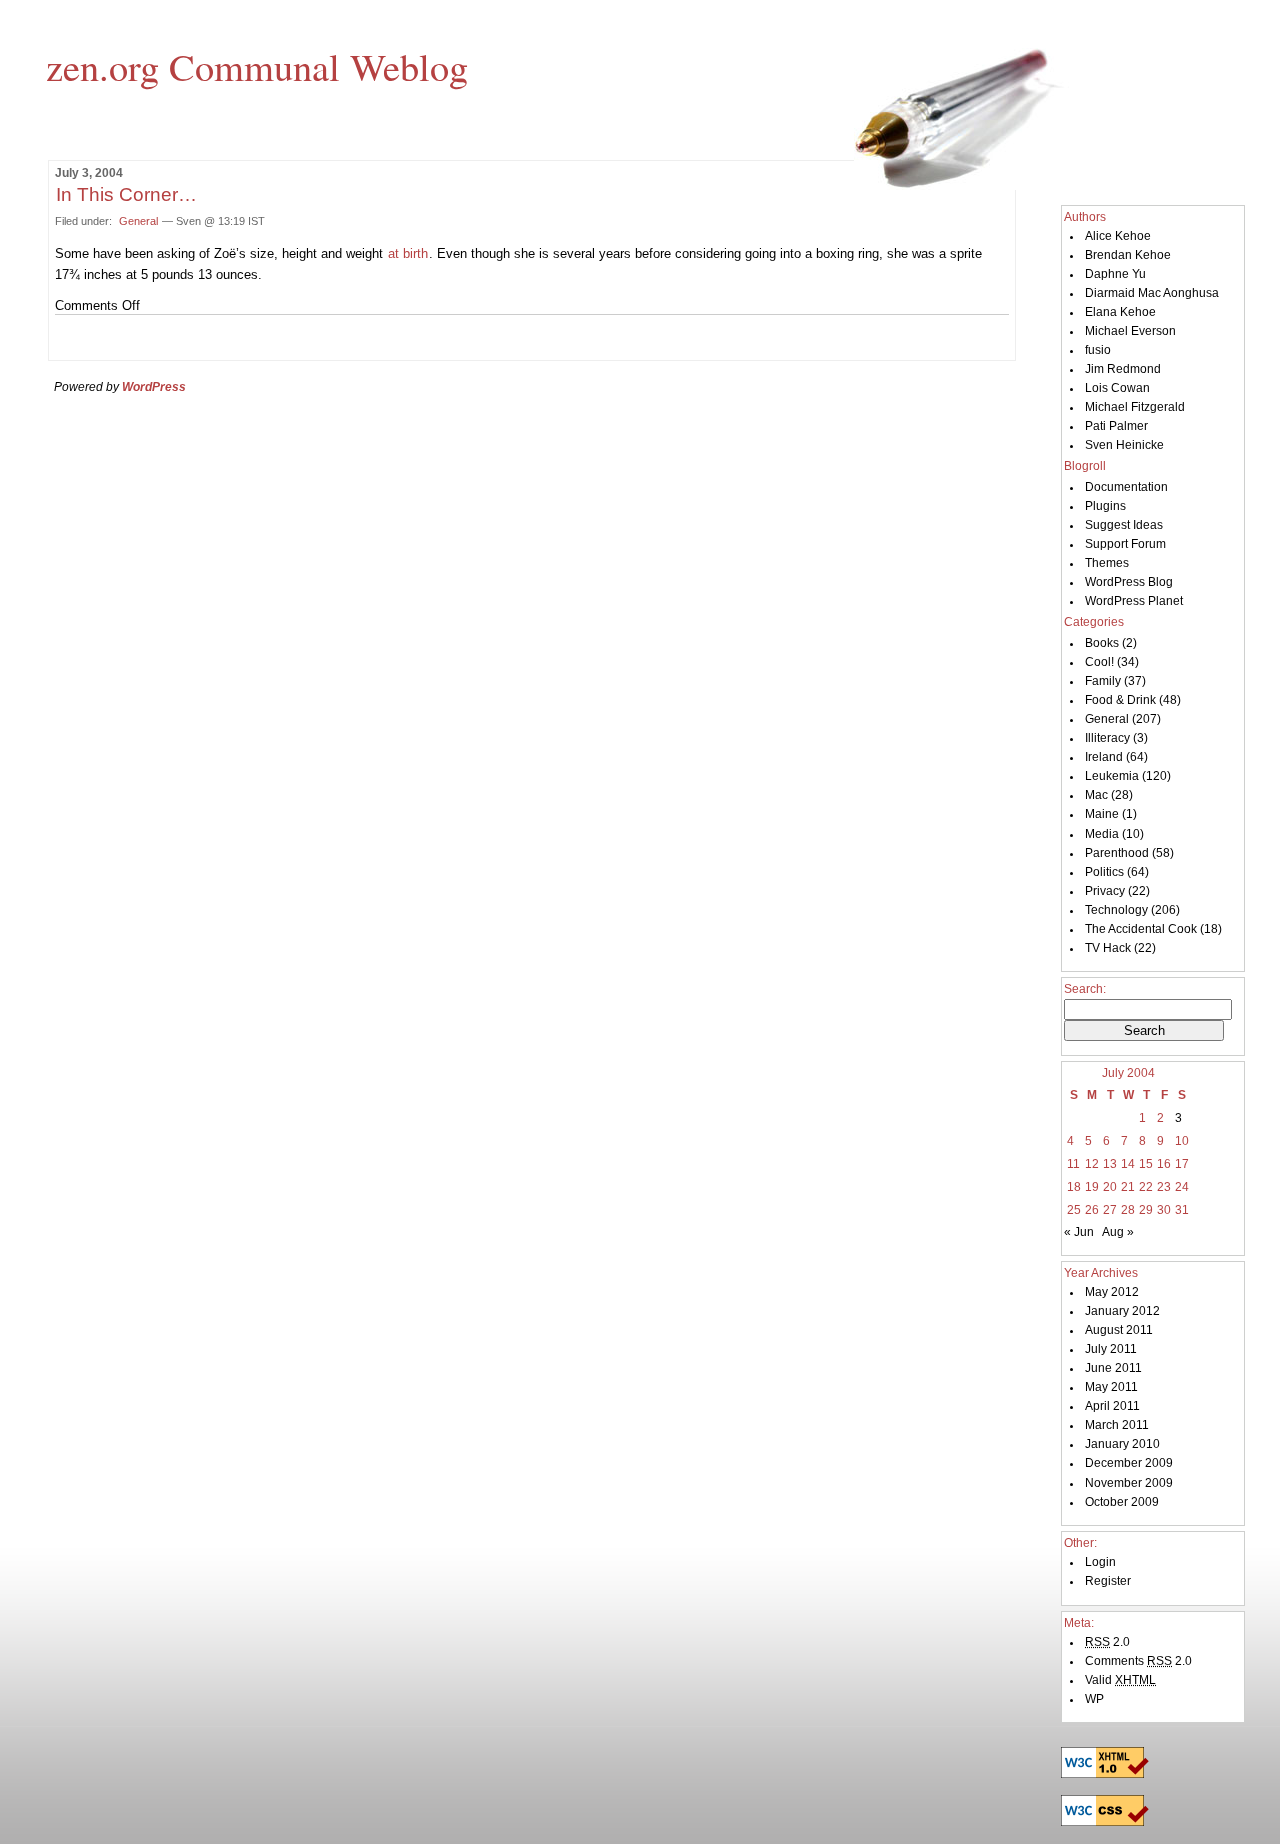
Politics (1104, 872)
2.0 (1107, 1642)
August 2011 (1119, 1330)
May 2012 (1112, 1292)
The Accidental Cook (1141, 929)
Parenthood (1117, 853)
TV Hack (1108, 948)
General (138, 221)
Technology (1116, 910)
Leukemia (1112, 776)
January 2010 (1122, 1444)
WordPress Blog (1129, 582)
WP (1094, 1699)
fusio (1098, 350)
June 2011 (1113, 1368)
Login (1100, 1562)
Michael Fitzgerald (1135, 407)
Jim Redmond (1123, 369)
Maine (1102, 814)
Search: (1085, 989)
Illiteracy (1107, 738)
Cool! (1099, 662)
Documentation (1126, 487)
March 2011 (1117, 1425)
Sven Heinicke (1124, 445)
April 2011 (1112, 1406)
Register (1108, 1581)
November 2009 (1129, 1483)
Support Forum (1125, 544)
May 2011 (1111, 1387)
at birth (408, 253)
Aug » (1118, 1232)
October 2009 (1122, 1502)
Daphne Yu (1115, 274)
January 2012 (1122, 1311)
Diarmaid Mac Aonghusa (1152, 293)
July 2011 (1111, 1349)
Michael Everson (1130, 331)
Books (1102, 643)
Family (1103, 681)
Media (1102, 834)
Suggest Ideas (1124, 525)
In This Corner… (126, 194)
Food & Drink (1120, 700)
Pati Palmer (1116, 426)
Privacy (1105, 891)
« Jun (1079, 1232)
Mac (1096, 795)
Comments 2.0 (1138, 1661)
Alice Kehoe (1118, 236)
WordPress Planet (1134, 601)
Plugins (1105, 506)
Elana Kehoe (1120, 312)
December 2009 (1129, 1463)
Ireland (1104, 757)
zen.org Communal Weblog (257, 66)
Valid (1120, 1680)
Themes (1107, 563)
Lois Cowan (1117, 388)
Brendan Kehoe (1128, 255)
